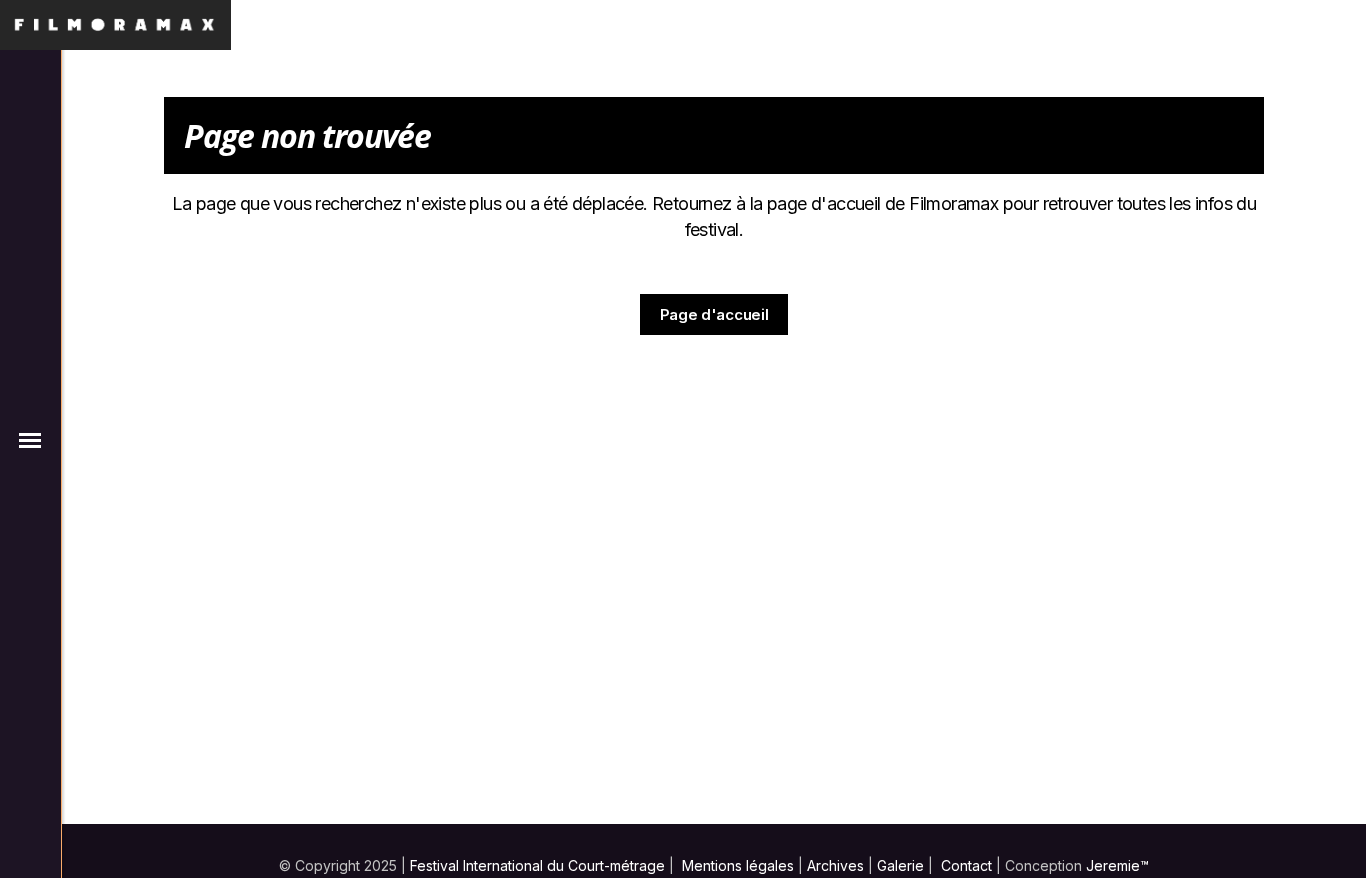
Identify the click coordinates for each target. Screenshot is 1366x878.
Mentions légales (738, 865)
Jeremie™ (1117, 865)
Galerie (900, 865)
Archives (835, 865)
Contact (966, 865)
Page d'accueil (714, 314)
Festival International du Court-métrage (537, 865)
